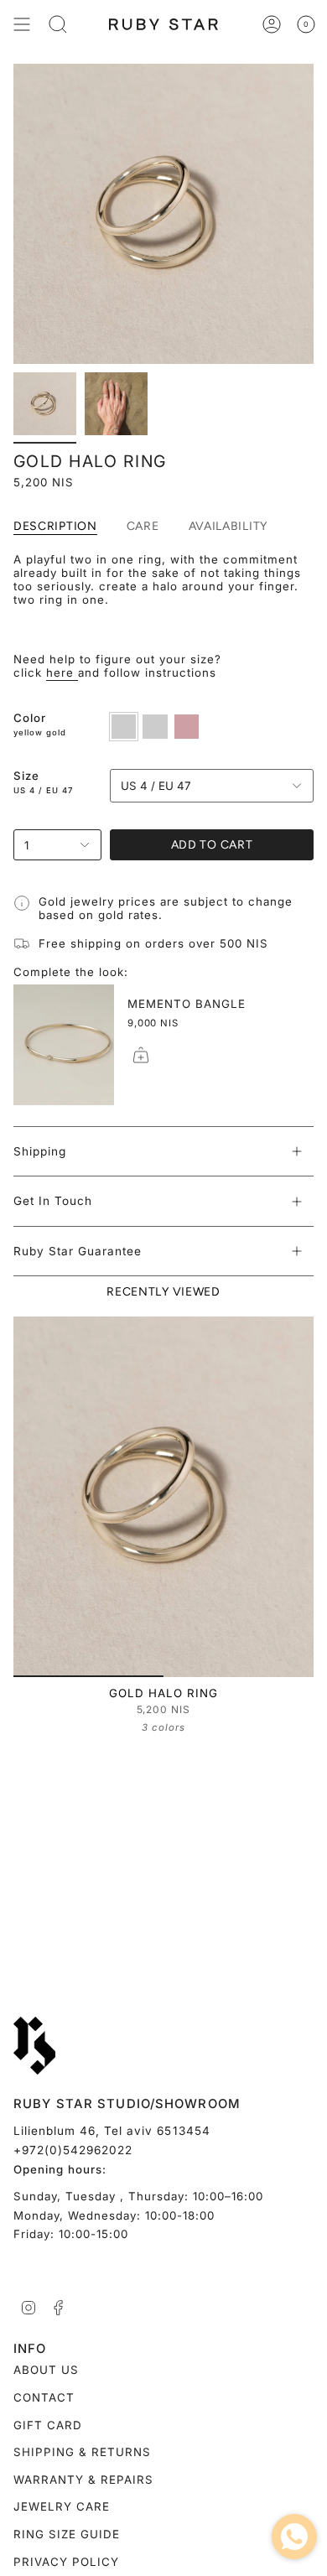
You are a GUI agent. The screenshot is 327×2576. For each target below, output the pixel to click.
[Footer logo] (34, 2046)
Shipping (40, 1151)
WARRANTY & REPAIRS (83, 2480)
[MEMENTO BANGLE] (64, 1045)
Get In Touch (53, 1201)
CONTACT (44, 2397)
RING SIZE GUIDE (67, 2534)
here (62, 673)
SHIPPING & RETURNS (82, 2452)
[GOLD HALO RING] (163, 1497)
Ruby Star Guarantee (78, 1251)
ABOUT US (46, 2370)
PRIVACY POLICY (66, 2562)
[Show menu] (22, 24)
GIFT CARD (48, 2425)
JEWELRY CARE (62, 2506)
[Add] (141, 1055)
